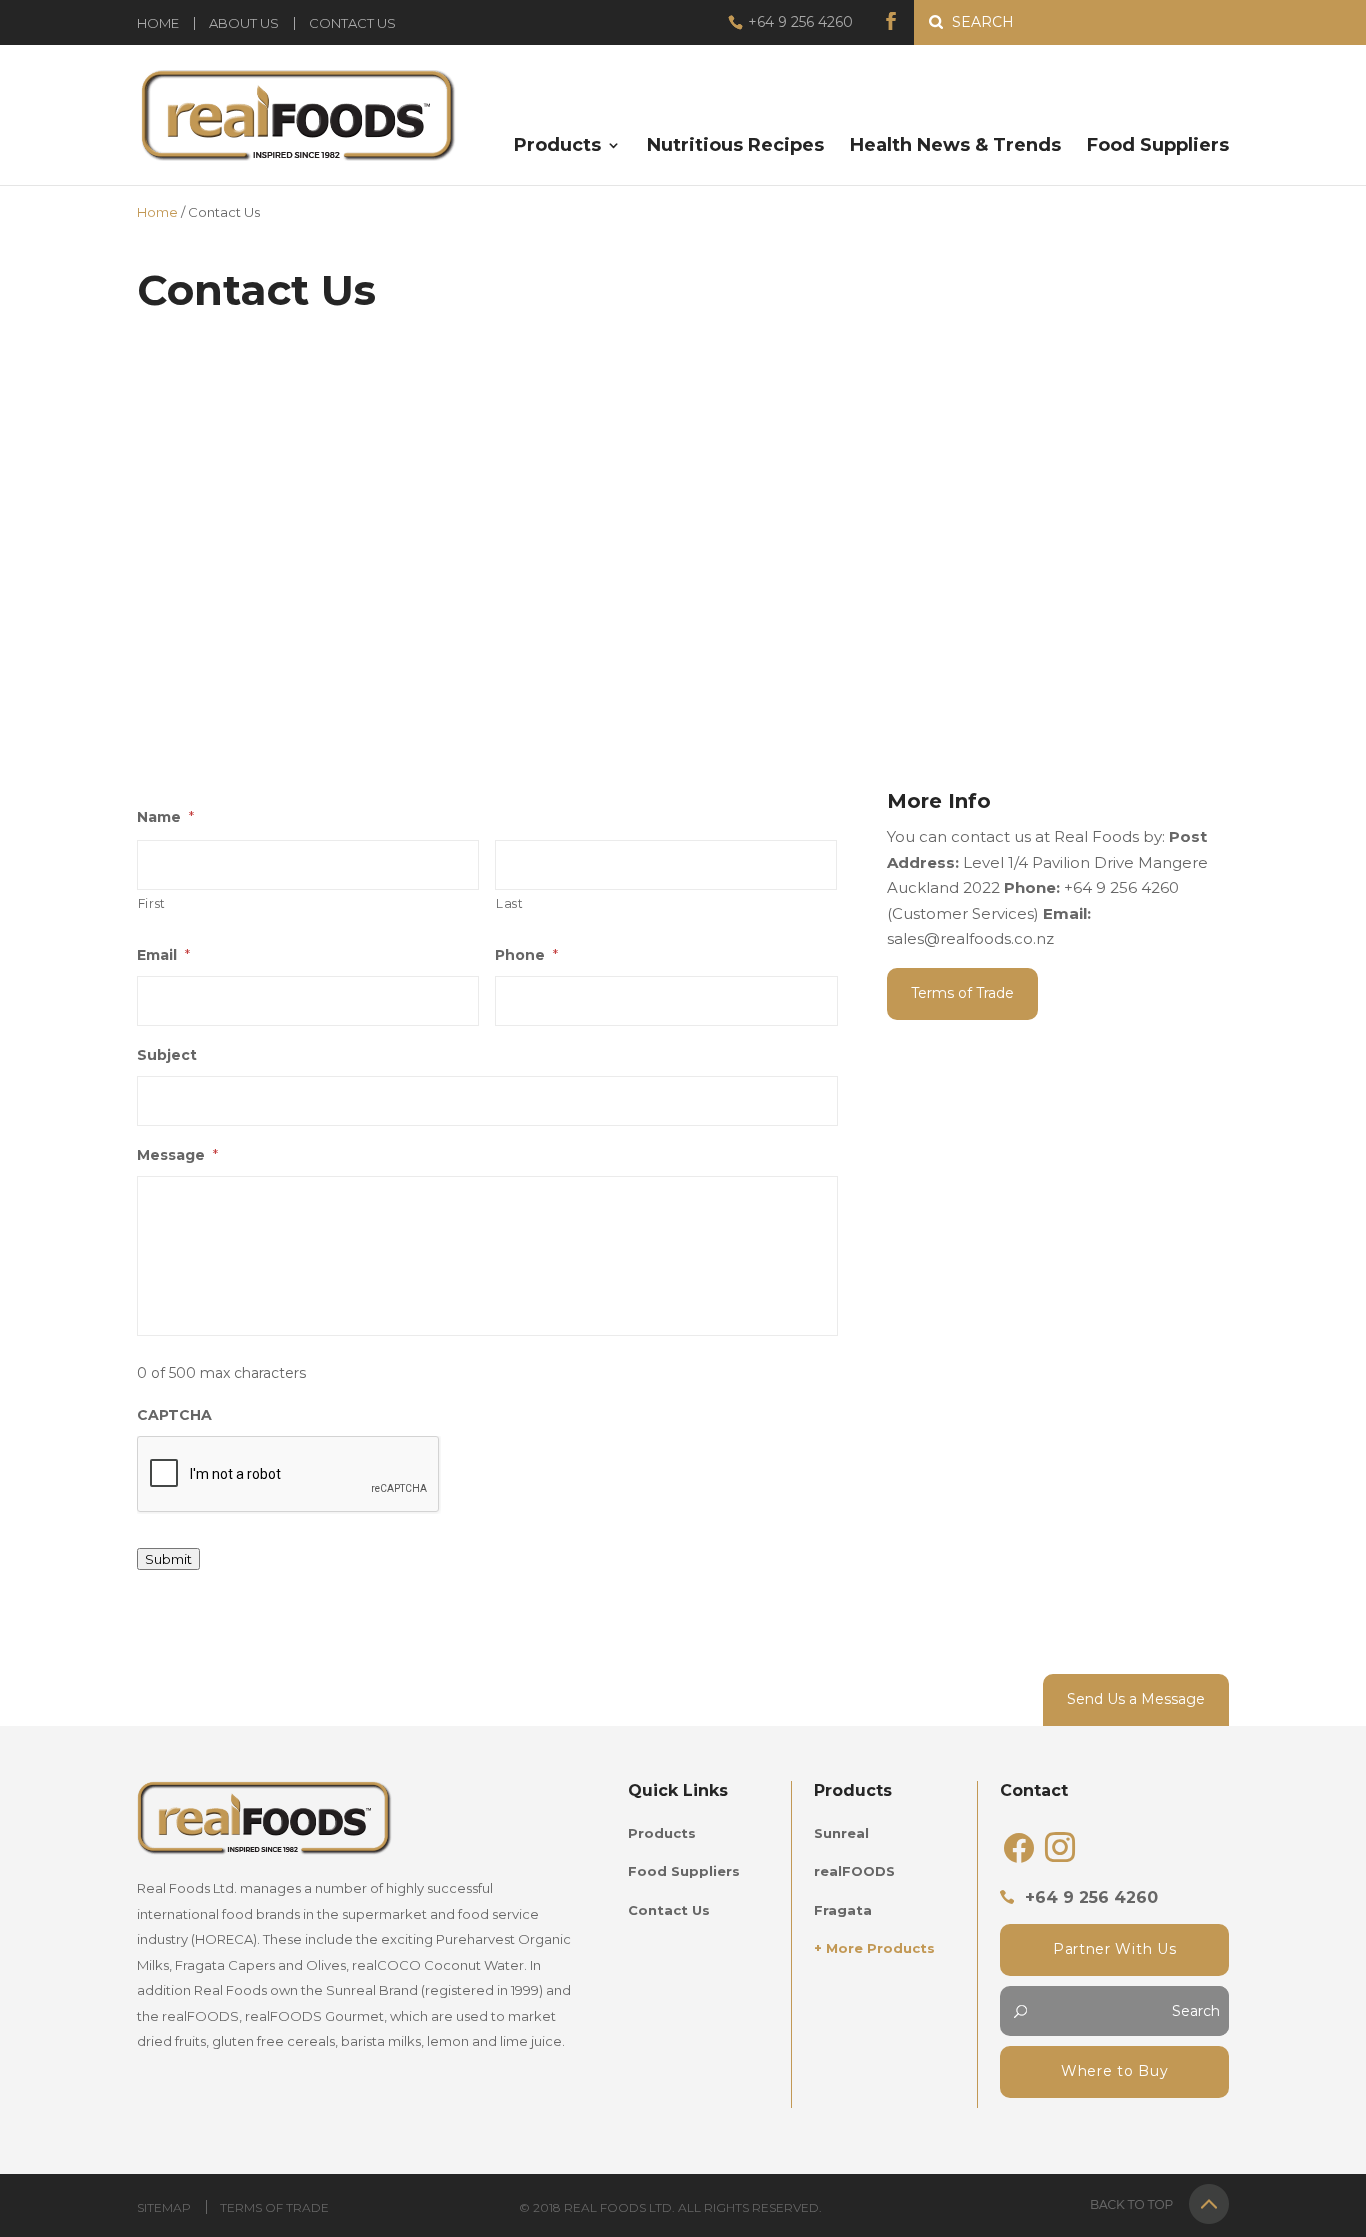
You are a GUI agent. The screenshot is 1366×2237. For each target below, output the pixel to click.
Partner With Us (1115, 1949)
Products (557, 147)
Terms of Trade (962, 993)
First (152, 903)
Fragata (843, 1910)
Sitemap (164, 2207)
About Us (244, 23)
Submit (168, 1559)
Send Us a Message (1136, 1699)
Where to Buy (1114, 2071)
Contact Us (352, 23)
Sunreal (841, 1833)
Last (510, 903)
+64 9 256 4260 (800, 22)
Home (158, 23)
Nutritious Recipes (735, 147)
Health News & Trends (955, 147)
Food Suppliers (1158, 147)
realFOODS (854, 1871)
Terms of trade (274, 2207)
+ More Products (874, 1948)
